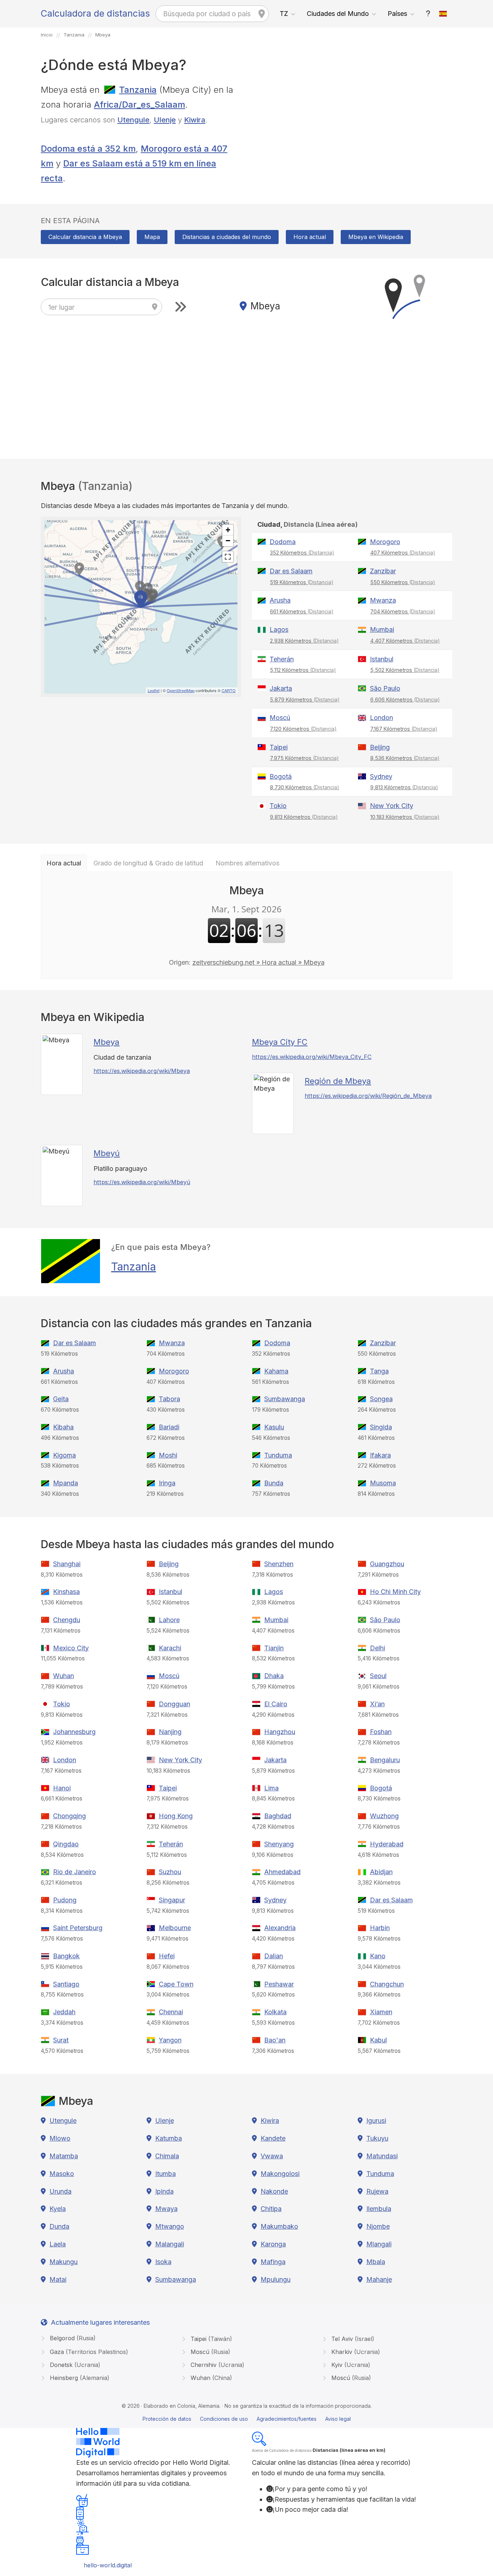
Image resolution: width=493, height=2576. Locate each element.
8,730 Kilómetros (305, 787)
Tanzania (138, 90)
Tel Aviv (352, 2339)
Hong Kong (176, 1816)
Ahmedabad (282, 1872)
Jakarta (281, 688)
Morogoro (385, 542)
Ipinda (164, 2191)
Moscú (280, 718)
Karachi (170, 1648)
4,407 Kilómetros (405, 641)
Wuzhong (384, 1816)
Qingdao (66, 1844)
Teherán (282, 659)
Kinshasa (66, 1592)
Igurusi (376, 2121)
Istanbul (382, 659)
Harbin (380, 1928)
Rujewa (377, 2191)
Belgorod (72, 2338)
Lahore (169, 1620)
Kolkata (275, 2012)
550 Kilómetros (403, 582)
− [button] (228, 541)
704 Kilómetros (403, 611)
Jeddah (64, 2012)
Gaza (88, 2352)
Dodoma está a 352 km (88, 149)
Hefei (167, 1956)
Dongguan (174, 1704)
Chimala (167, 2156)
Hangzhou (280, 1732)
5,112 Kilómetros (303, 670)
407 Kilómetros (403, 553)
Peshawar (279, 1984)
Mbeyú (107, 1153)
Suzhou (170, 1872)
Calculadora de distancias (95, 13)
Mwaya (166, 2209)
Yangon (170, 2040)
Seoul (378, 1676)
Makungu (64, 2262)
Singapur (172, 1900)
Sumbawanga (285, 1399)
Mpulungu (276, 2279)
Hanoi (62, 1788)
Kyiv (350, 2365)
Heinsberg (79, 2378)
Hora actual (310, 237)
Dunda (59, 2226)
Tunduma (278, 1455)
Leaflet (154, 690)
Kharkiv (355, 2352)
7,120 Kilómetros (303, 729)
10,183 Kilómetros (405, 817)
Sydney (381, 776)
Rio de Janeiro (75, 1872)
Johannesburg (74, 1732)
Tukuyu (377, 2138)
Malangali (170, 2244)
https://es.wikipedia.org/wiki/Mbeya (142, 1071)
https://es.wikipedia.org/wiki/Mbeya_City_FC (312, 1057)
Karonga (273, 2244)
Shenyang (279, 1844)
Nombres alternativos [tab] (247, 863)
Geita (61, 1399)
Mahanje (379, 2279)
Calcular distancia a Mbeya (85, 237)
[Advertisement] (352, 133)
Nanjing (170, 1732)
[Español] (443, 14)
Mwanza (383, 600)
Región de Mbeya (338, 1081)
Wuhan (64, 1676)
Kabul (378, 2040)
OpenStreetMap (181, 690)
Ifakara (380, 1455)
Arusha (280, 600)
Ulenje (165, 120)
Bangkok (66, 1956)
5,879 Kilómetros (305, 700)
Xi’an (377, 1704)
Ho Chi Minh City (395, 1592)
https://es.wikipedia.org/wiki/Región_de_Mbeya (368, 1096)
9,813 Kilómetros (404, 787)
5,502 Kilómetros (405, 670)
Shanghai (67, 1564)
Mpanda (66, 1483)
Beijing (380, 747)
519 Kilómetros (302, 582)
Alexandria (280, 1928)
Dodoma (283, 542)
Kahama (276, 1371)
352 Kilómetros (302, 553)
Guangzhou (387, 1564)
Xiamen (381, 2012)
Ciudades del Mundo (338, 14)
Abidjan (381, 1872)
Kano (378, 1956)
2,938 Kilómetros (304, 641)
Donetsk (74, 2365)
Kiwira (195, 120)
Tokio (278, 806)
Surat (61, 2040)
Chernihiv (217, 2365)
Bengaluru (385, 1760)
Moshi (168, 1455)
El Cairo (276, 1704)
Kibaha (63, 1427)
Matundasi (382, 2156)
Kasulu (274, 1427)
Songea (381, 1399)
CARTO (229, 690)
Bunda (274, 1483)
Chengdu (67, 1620)
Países (397, 14)
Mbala (376, 2262)
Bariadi (169, 1427)
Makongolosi (280, 2174)
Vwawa (272, 2156)
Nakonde (274, 2191)
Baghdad (278, 1816)
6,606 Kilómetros (405, 700)
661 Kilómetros (302, 611)
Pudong (65, 1900)
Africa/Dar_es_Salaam (139, 105)
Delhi (378, 1648)
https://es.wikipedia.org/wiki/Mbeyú (142, 1182)
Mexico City (71, 1648)
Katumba (169, 2138)
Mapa (152, 237)
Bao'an (275, 2040)
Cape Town (176, 1984)
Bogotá (281, 776)
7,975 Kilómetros (304, 758)
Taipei (279, 747)
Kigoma (64, 1455)
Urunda (60, 2191)
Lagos (279, 629)
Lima (271, 1788)
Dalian (274, 1956)
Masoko (62, 2174)
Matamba (64, 2156)
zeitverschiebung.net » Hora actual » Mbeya (258, 962)
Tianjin (274, 1648)
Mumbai (382, 629)
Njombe (378, 2226)
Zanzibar (383, 571)
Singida (381, 1427)
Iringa (167, 1483)
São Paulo (385, 688)
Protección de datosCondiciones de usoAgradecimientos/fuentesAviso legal (247, 2419)
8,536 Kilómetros (405, 758)
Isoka (163, 2262)
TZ (284, 14)
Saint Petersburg (78, 1928)
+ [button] (228, 530)
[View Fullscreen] (228, 557)
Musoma (383, 1483)
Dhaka (274, 1676)
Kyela (58, 2209)
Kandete (273, 2138)
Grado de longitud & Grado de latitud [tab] (148, 863)
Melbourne (175, 1928)
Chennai (171, 2012)
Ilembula (379, 2209)
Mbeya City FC (280, 1042)
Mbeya (106, 1042)
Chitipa (271, 2209)
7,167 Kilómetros (404, 729)
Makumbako (279, 2226)
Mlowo (60, 2138)
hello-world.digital (108, 2565)
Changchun (387, 1984)
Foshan (381, 1732)
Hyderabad (387, 1844)
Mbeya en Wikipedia (376, 237)
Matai (58, 2279)
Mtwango (170, 2226)
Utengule (133, 120)
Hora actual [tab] (64, 863)
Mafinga (273, 2262)
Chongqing (69, 1816)
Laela (58, 2244)
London (381, 718)
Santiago (66, 1984)
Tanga (379, 1371)
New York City (392, 806)
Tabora (169, 1399)
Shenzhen (279, 1564)
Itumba (165, 2174)
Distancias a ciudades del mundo (227, 237)
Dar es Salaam (291, 571)
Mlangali (379, 2244)
